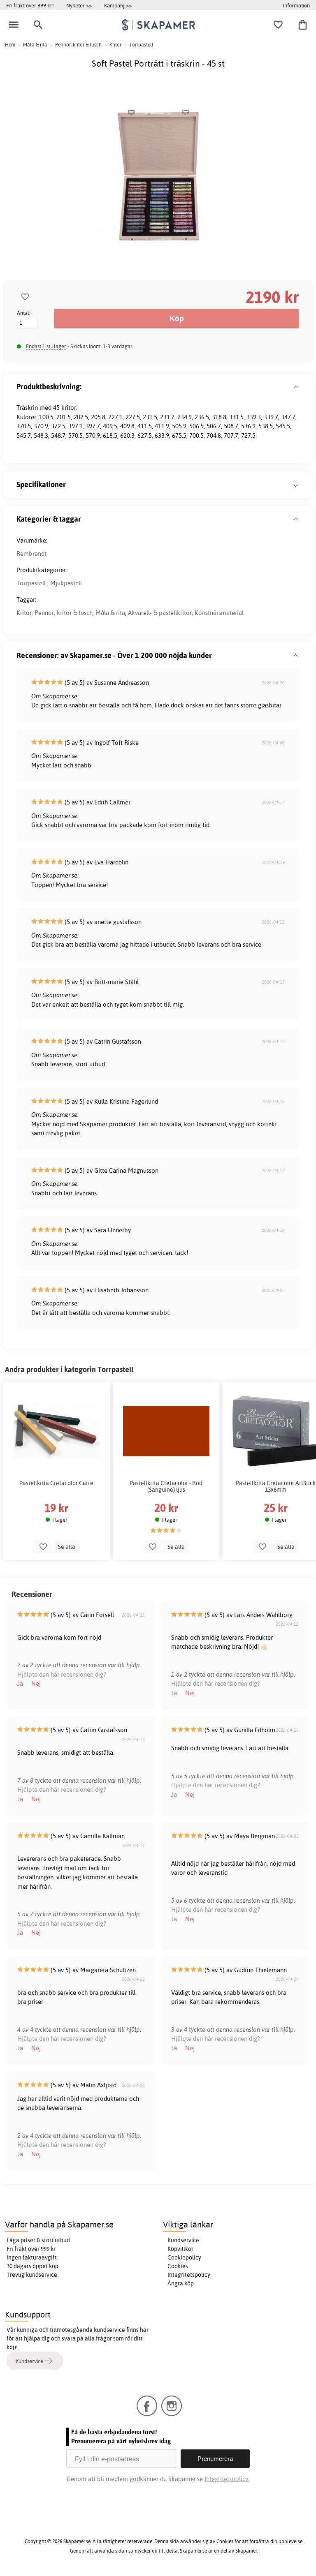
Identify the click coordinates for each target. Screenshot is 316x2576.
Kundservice (183, 2240)
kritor (69, 408)
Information (296, 5)
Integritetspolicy (189, 2275)
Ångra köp (181, 2283)
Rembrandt (31, 553)
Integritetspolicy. (227, 2479)
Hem (10, 45)
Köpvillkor (180, 2249)
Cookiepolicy (184, 2257)
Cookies (178, 2266)
